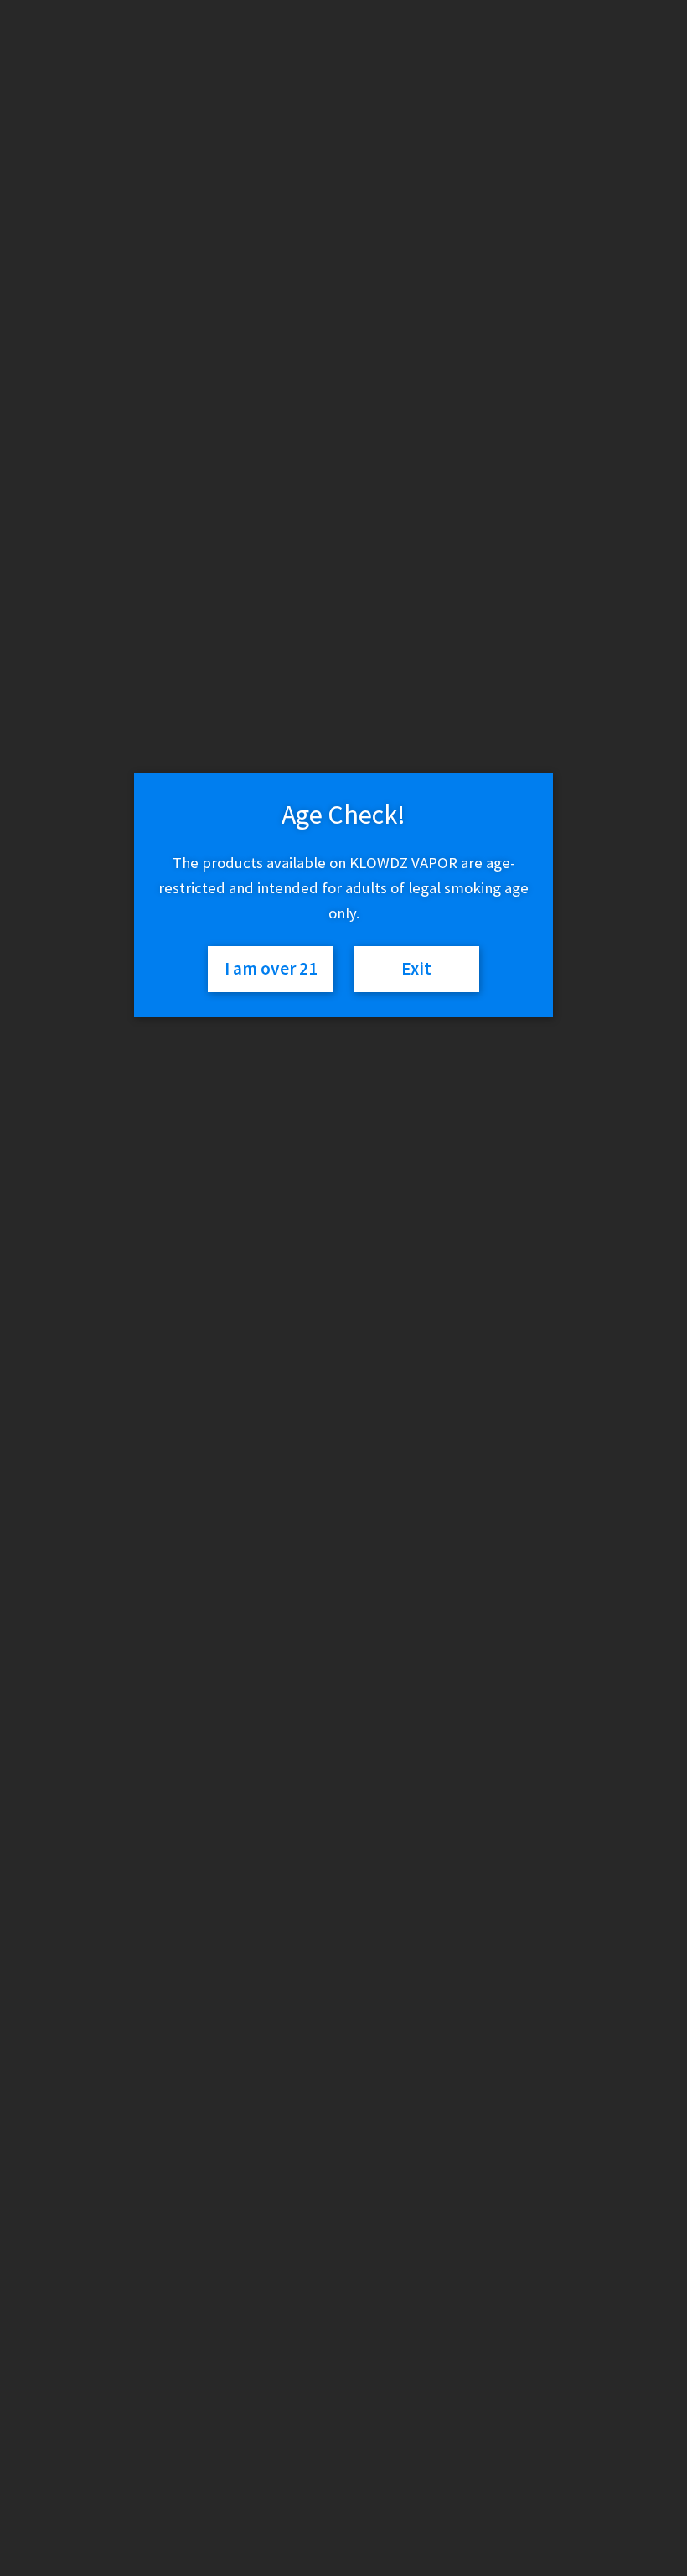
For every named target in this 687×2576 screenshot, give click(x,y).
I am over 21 (271, 968)
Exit (416, 968)
